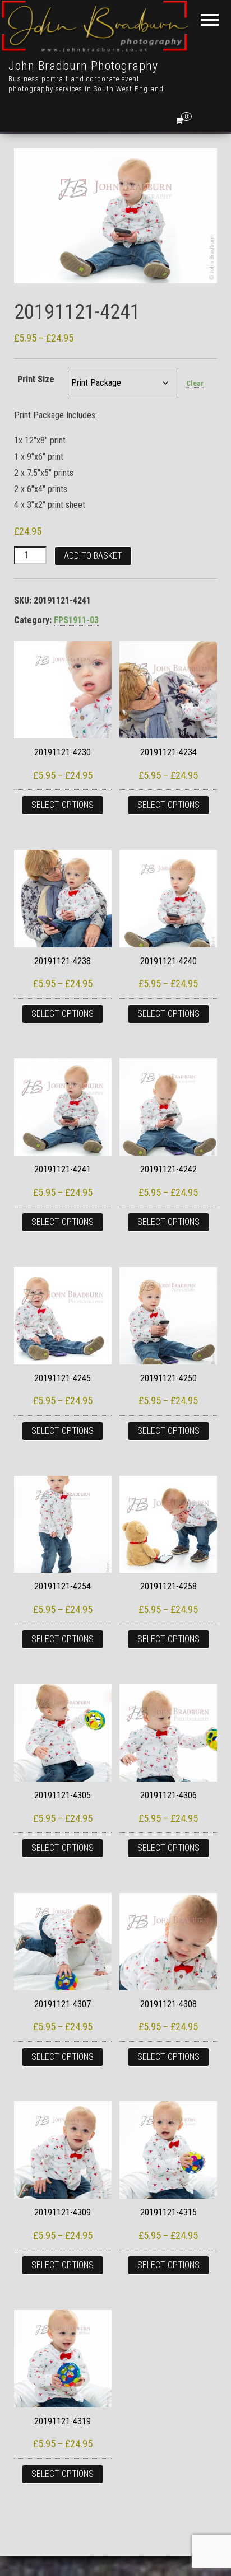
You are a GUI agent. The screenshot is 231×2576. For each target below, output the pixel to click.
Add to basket (93, 556)
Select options (63, 805)
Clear (195, 383)
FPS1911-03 (76, 620)
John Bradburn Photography (83, 66)
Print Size (36, 379)
